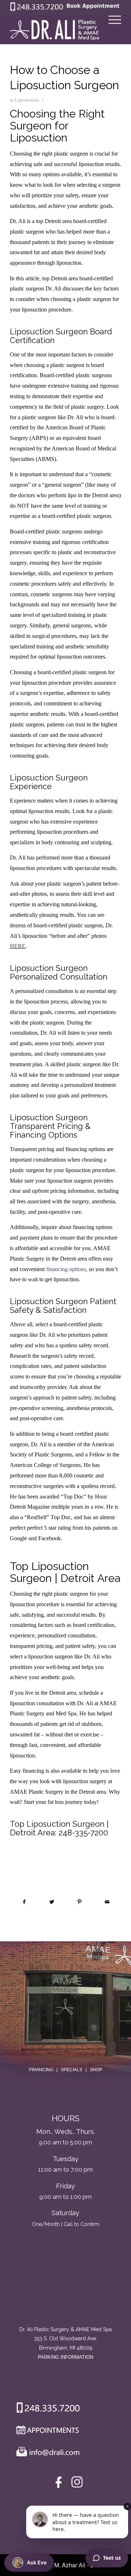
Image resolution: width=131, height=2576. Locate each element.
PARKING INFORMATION (65, 2357)
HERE (18, 946)
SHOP (96, 2070)
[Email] (46, 2453)
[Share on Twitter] (52, 1902)
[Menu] (111, 30)
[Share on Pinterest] (80, 1902)
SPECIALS (72, 2070)
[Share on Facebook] (24, 1902)
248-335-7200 (83, 1833)
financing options (66, 1269)
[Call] (45, 2409)
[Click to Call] (37, 9)
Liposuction (27, 100)
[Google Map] (65, 2295)
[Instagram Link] (77, 2484)
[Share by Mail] (107, 1902)
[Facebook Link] (60, 2484)
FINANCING (41, 2070)
